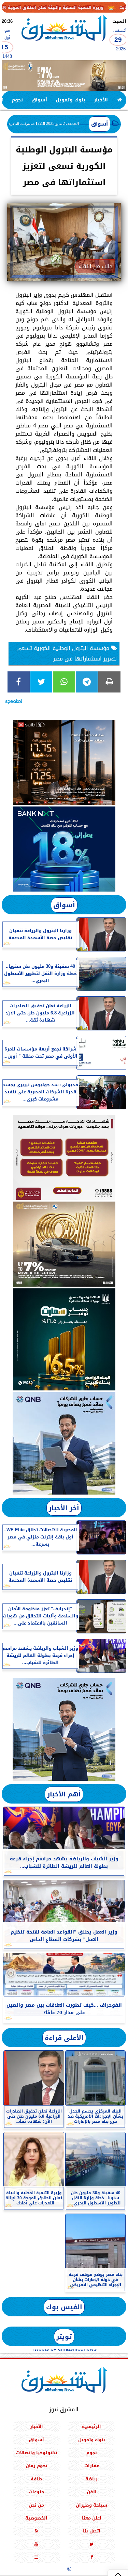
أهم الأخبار (64, 1794)
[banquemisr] (64, 1157)
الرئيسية (91, 2426)
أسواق (39, 100)
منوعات (36, 2492)
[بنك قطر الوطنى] (64, 1730)
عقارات (92, 2466)
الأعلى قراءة (64, 2038)
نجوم (17, 100)
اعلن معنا (92, 2518)
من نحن (36, 2505)
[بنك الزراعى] (64, 1339)
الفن (92, 2492)
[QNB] (64, 1443)
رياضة (91, 2479)
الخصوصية (36, 2518)
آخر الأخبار (64, 1508)
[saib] (64, 762)
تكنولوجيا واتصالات (37, 2453)
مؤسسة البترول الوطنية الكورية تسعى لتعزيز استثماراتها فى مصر (67, 653)
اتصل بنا (92, 2531)
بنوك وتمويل (70, 100)
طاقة (37, 2479)
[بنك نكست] (64, 849)
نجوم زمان (37, 2466)
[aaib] (64, 76)
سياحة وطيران (91, 2505)
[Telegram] (87, 682)
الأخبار (101, 100)
